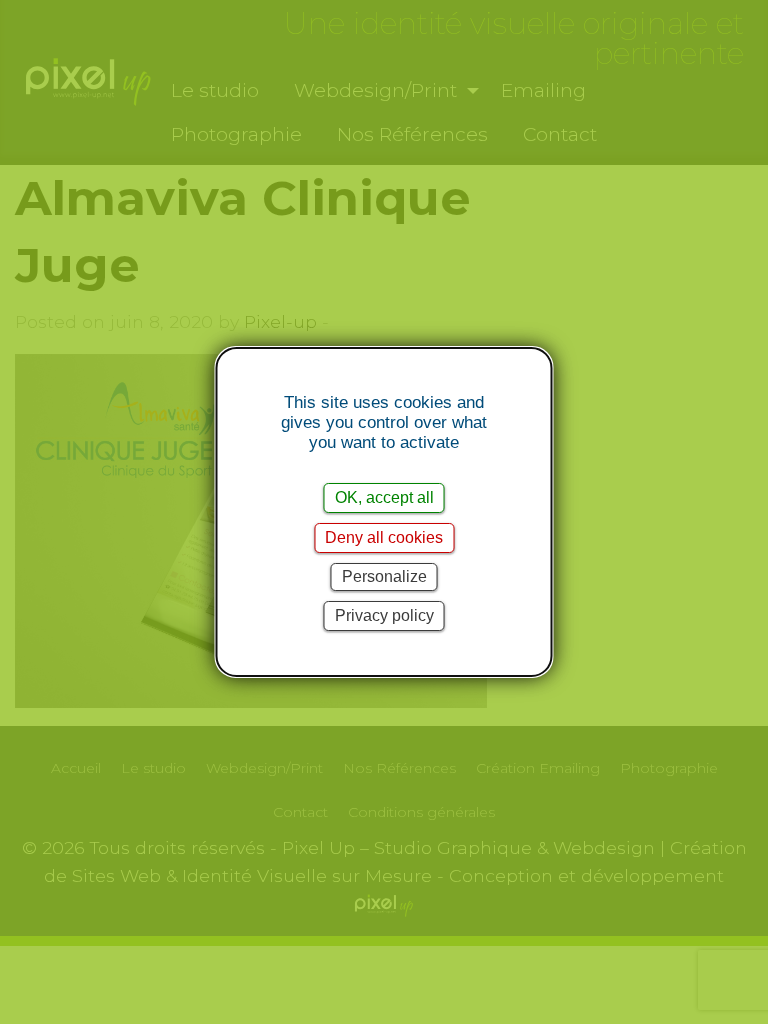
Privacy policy (384, 615)
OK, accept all (384, 497)
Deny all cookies (384, 537)
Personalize (384, 576)
